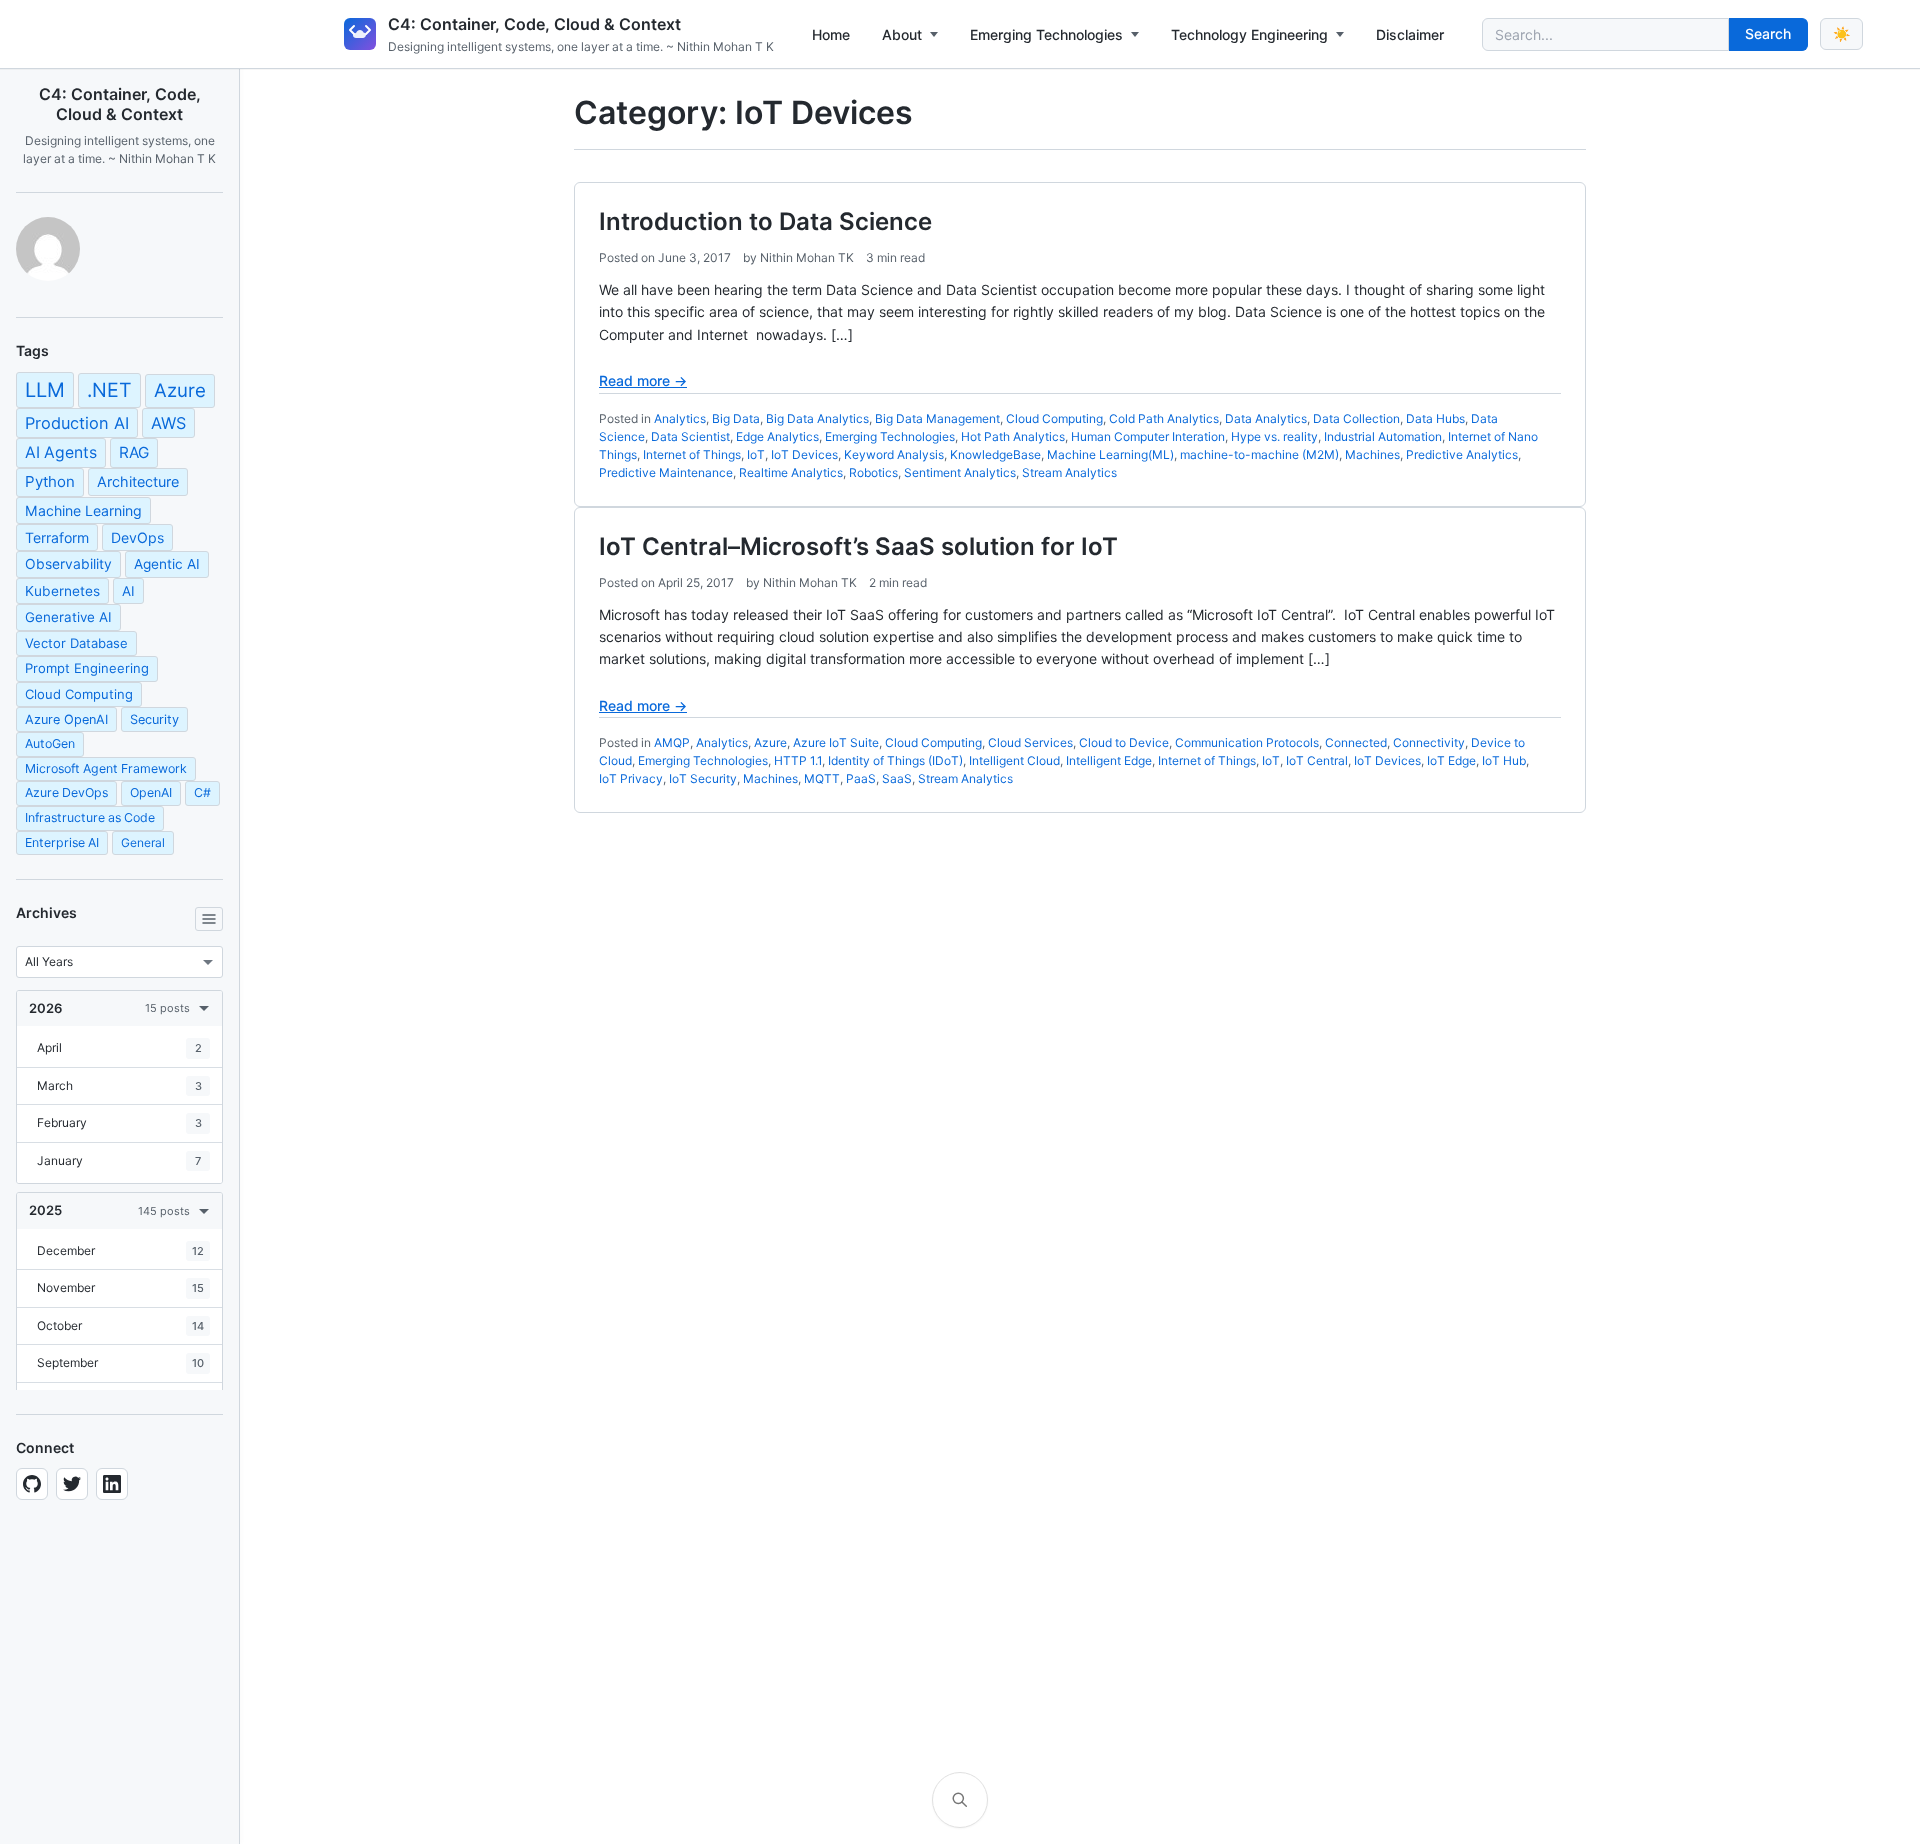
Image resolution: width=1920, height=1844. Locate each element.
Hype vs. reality (1274, 436)
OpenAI (151, 792)
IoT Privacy (631, 778)
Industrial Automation (1383, 436)
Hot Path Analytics (1013, 436)
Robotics (873, 472)
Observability (68, 564)
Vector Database (76, 643)
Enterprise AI (62, 842)
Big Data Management (937, 418)
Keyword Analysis (894, 454)
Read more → (643, 380)
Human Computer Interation (1148, 436)
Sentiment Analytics (960, 472)
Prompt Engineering (87, 668)
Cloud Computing (79, 694)
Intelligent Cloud (1014, 760)
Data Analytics (1266, 418)
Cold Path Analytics (1164, 418)
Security (154, 719)
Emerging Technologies (1046, 34)
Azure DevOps (66, 792)
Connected (1356, 742)
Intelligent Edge (1109, 760)
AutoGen (50, 743)
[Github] (32, 1484)
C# (202, 792)
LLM (45, 390)
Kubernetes (62, 591)
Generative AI (68, 617)
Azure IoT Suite (836, 742)
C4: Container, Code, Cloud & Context (534, 24)
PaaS (861, 778)
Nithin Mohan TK (807, 257)
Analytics (680, 418)
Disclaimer (1410, 34)
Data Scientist (690, 436)
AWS (168, 423)
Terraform (57, 537)
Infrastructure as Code (90, 817)
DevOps (137, 537)
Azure (180, 390)
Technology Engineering (1249, 34)
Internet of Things (692, 454)
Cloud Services (1030, 742)
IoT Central (1317, 760)
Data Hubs (1435, 418)
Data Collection (1356, 418)
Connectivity (1429, 742)
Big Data (736, 418)
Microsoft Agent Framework (106, 768)
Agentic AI (167, 564)
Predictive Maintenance (666, 472)
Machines (1372, 454)
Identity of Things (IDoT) (895, 760)
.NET (109, 390)
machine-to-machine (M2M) (1259, 454)
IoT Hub (1504, 760)
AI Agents (61, 452)
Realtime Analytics (791, 472)
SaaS (897, 778)
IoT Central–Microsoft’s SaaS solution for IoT (858, 546)
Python (50, 481)
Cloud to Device (1124, 742)
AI (128, 591)
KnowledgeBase (995, 454)
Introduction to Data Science (765, 221)
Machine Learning (83, 510)
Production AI (77, 423)
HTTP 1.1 (798, 760)
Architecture (138, 481)
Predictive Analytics (1462, 454)
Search (1768, 33)
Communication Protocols (1247, 742)
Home (831, 34)
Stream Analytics (1069, 472)
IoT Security (703, 778)
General (143, 842)
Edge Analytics (777, 436)
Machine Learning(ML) (1110, 454)
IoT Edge (1451, 760)
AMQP (672, 742)
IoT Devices (804, 454)
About (902, 34)
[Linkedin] (112, 1484)
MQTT (822, 778)
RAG (134, 452)
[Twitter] (72, 1484)
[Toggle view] (209, 919)
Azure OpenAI (66, 719)
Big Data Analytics (817, 418)
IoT (756, 454)
